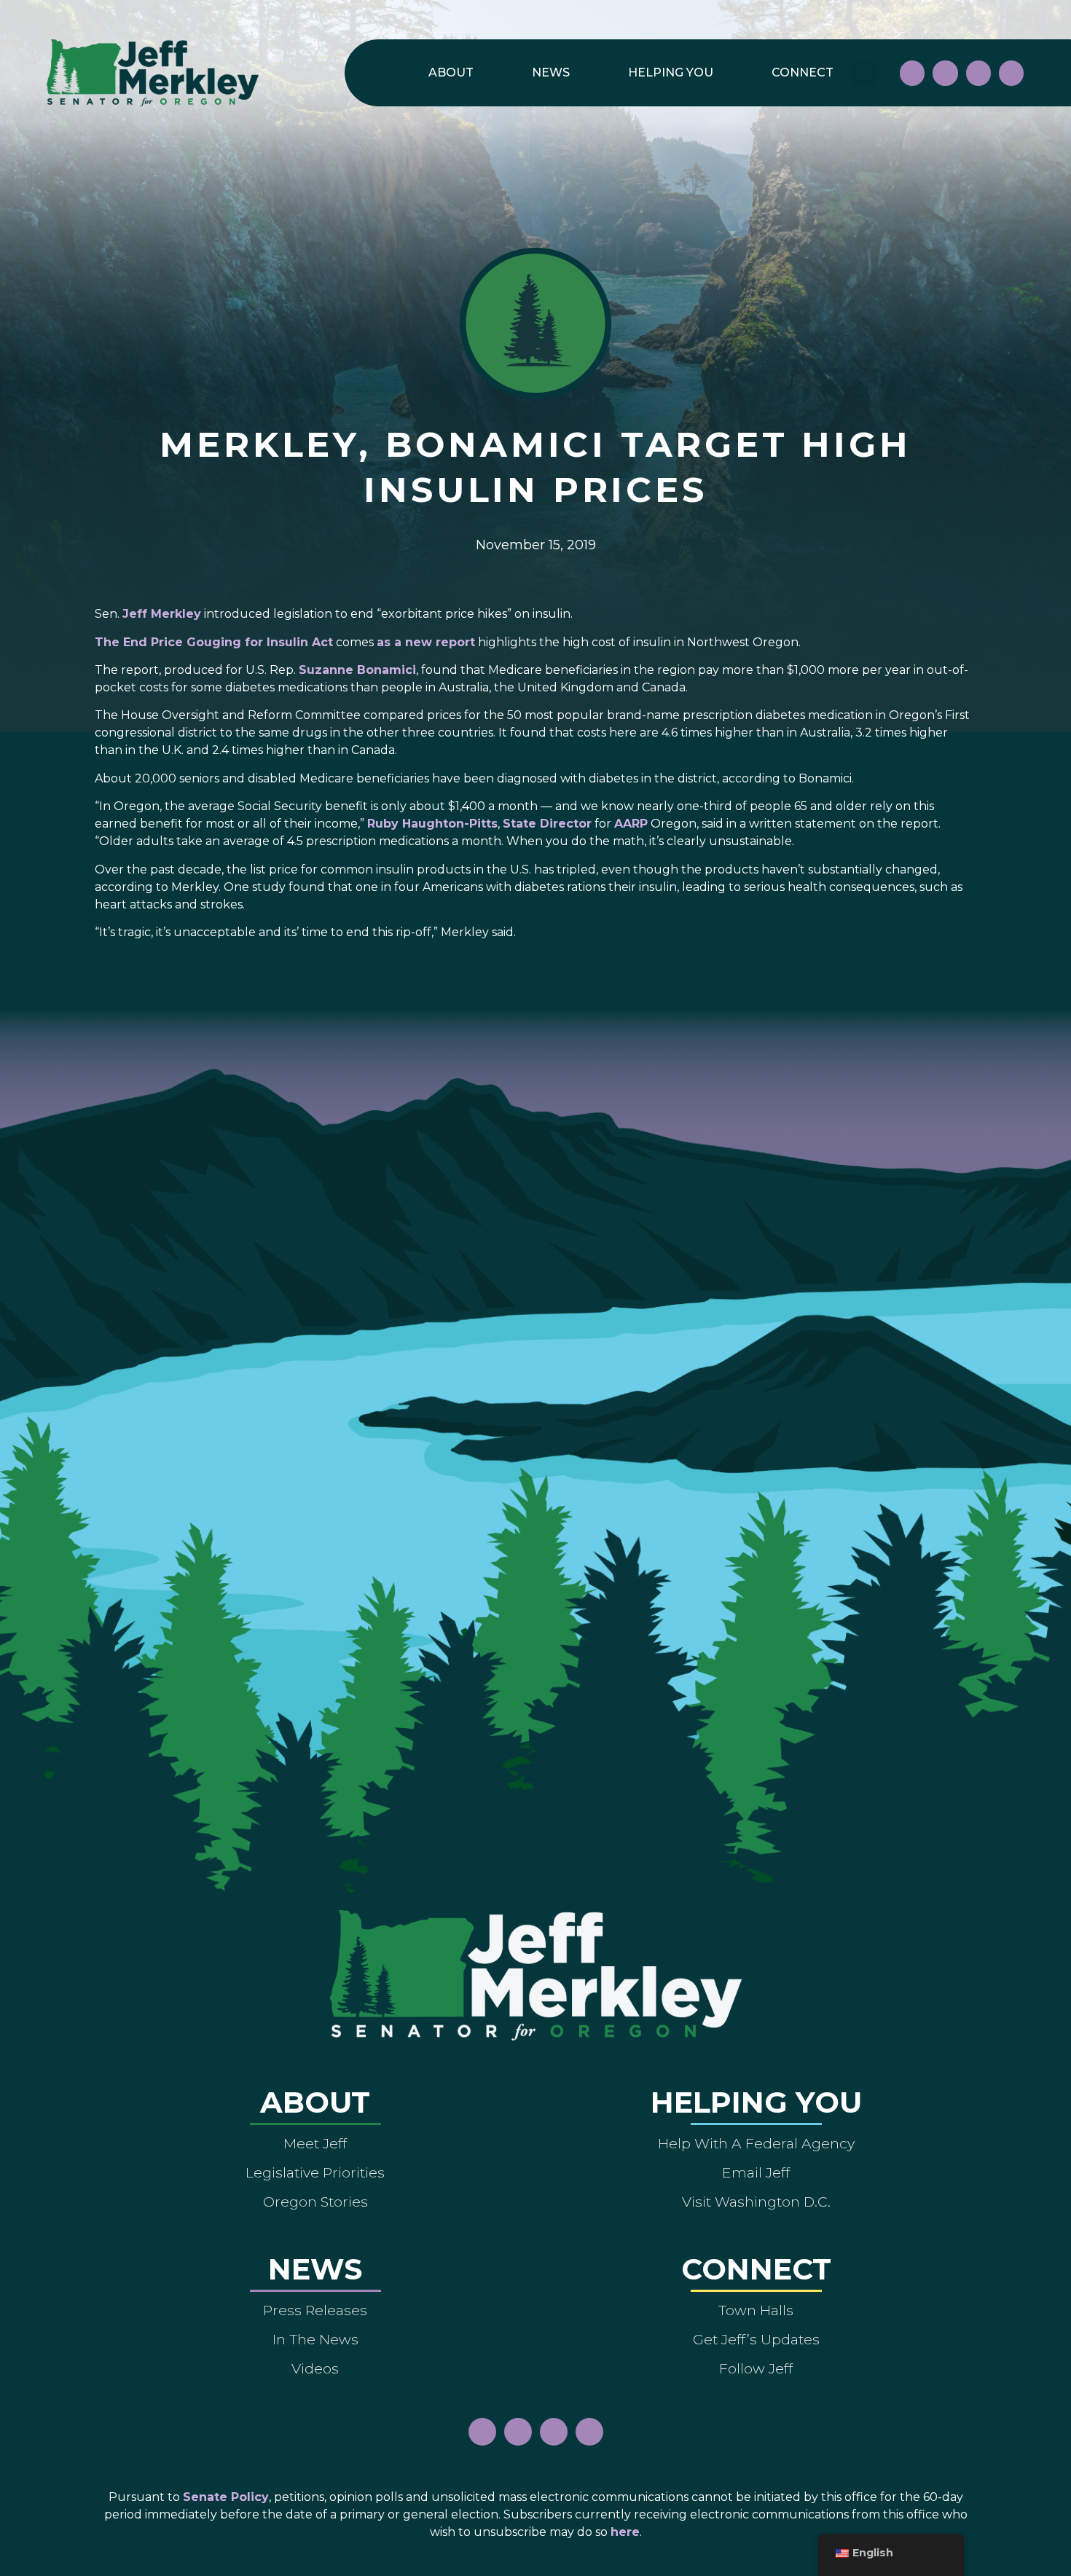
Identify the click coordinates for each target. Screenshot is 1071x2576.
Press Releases (315, 2310)
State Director (547, 824)
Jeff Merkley (162, 614)
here (625, 2532)
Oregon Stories (315, 2202)
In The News (315, 2339)
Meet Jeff (315, 2143)
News (551, 72)
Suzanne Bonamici (357, 670)
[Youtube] (978, 73)
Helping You (671, 72)
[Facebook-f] (912, 73)
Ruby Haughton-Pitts (432, 824)
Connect (803, 72)
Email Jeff (756, 2172)
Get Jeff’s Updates (756, 2339)
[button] (864, 73)
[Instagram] (945, 73)
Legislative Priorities (315, 2172)
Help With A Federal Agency (756, 2143)
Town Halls (756, 2310)
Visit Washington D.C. (756, 2202)
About (451, 72)
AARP (631, 824)
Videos (315, 2368)
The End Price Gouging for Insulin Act (214, 642)
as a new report (426, 642)
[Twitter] (1011, 73)
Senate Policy (226, 2497)
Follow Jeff (756, 2368)
